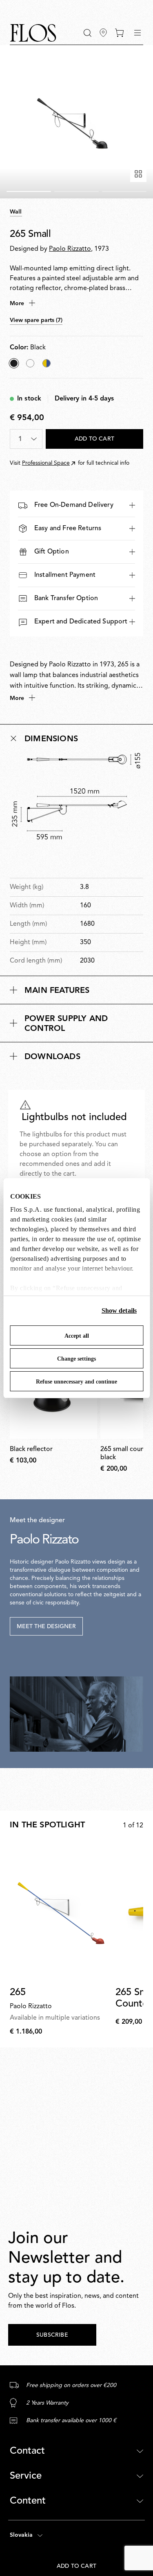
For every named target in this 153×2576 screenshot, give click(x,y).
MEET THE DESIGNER (46, 1627)
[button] (88, 33)
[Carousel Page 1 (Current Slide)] (29, 191)
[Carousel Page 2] (76, 191)
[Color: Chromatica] (47, 363)
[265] (61, 1912)
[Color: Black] (14, 363)
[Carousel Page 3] (124, 191)
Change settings (76, 1359)
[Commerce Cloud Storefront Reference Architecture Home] (33, 33)
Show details (119, 1310)
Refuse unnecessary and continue (76, 1382)
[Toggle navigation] (137, 33)
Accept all (77, 1336)
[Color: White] (30, 363)
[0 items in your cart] (119, 33)
